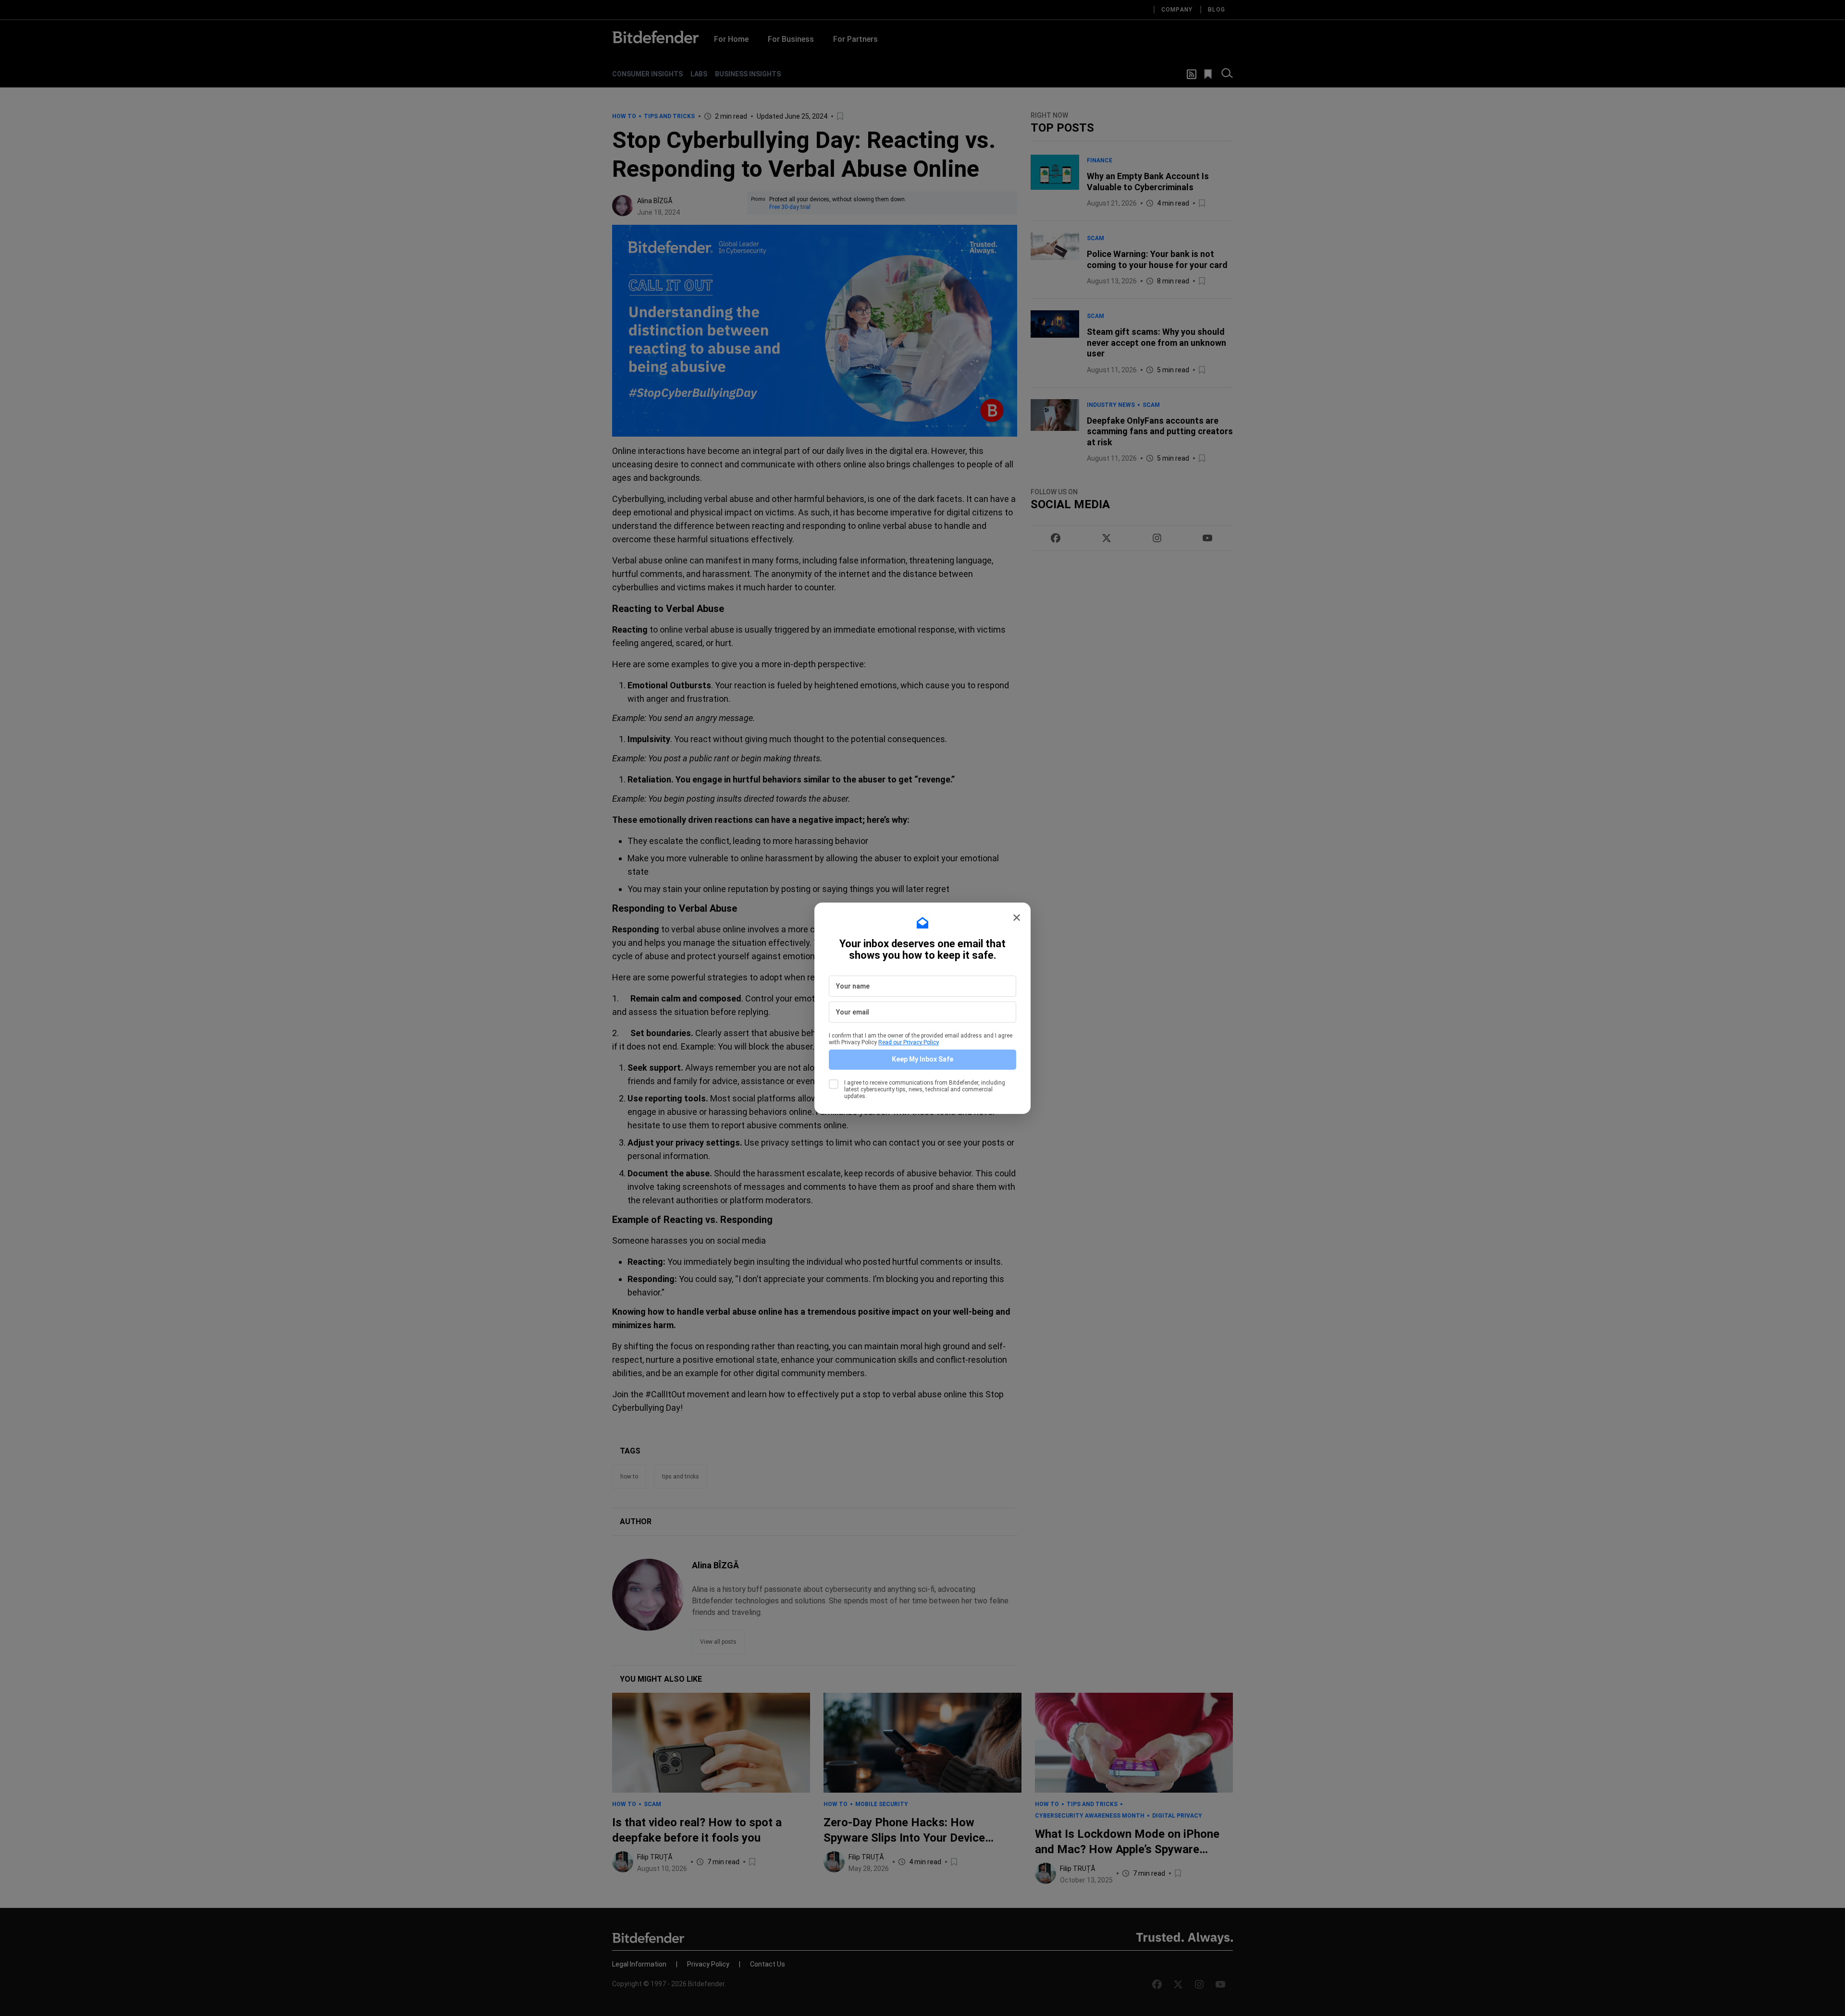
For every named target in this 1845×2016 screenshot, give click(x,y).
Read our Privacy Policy (909, 1042)
